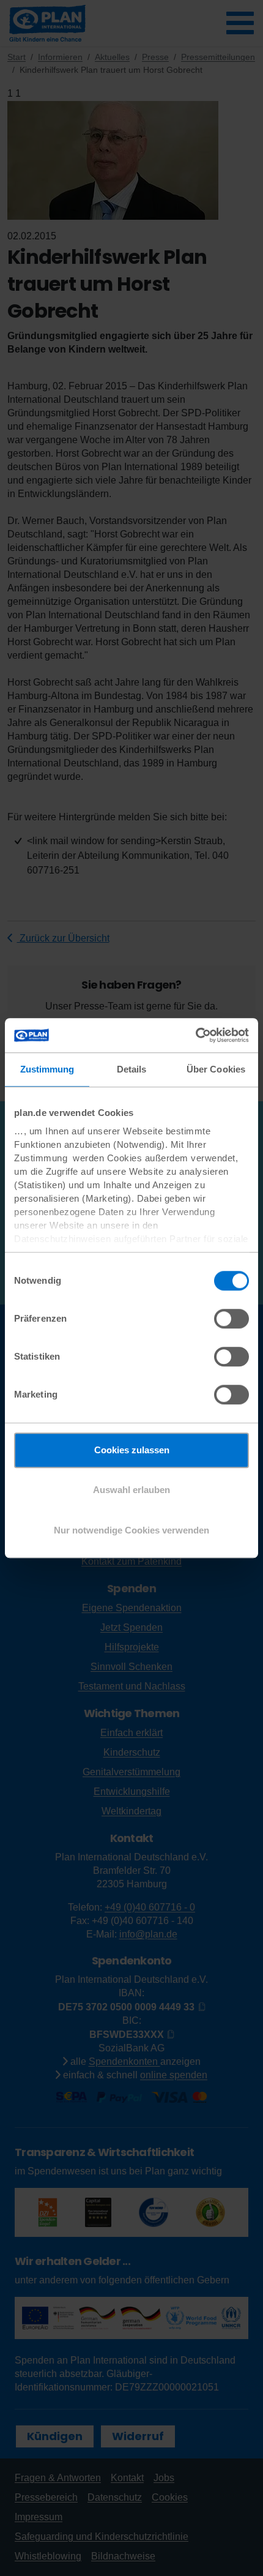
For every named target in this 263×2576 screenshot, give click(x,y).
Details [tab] (132, 1069)
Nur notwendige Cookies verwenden (131, 1530)
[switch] (232, 1319)
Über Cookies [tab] (216, 1069)
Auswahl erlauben (131, 1490)
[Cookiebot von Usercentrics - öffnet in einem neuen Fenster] (195, 1035)
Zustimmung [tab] (47, 1069)
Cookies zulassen (132, 1450)
